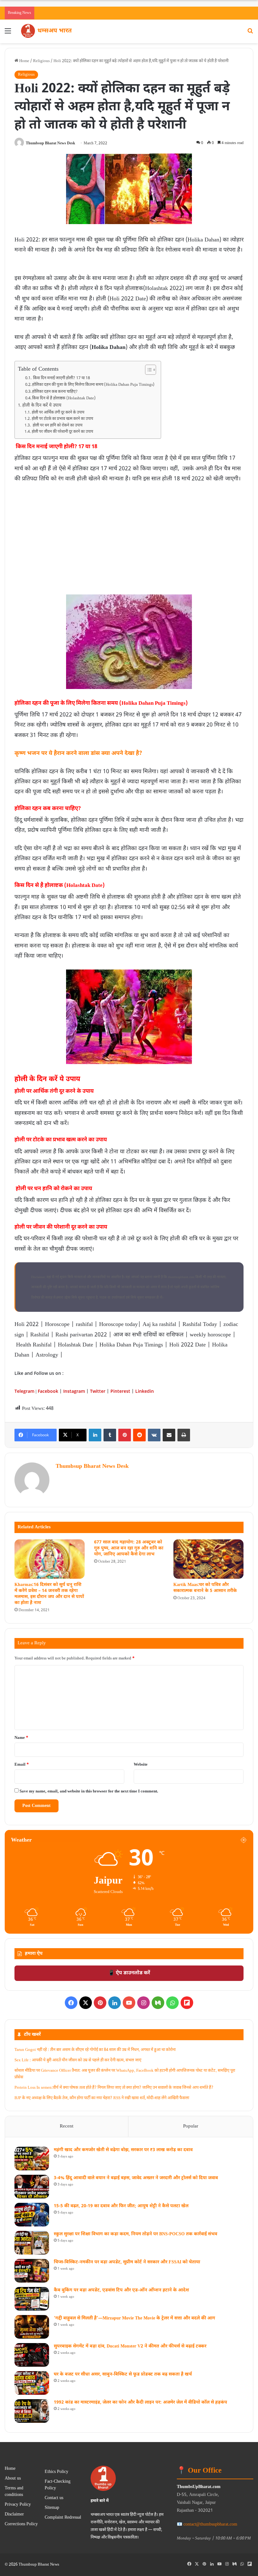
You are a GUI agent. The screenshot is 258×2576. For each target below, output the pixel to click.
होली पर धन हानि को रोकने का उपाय (57, 425)
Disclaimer (14, 2515)
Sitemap (52, 2508)
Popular (191, 2126)
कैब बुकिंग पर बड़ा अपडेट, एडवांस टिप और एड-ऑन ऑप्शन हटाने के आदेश (121, 2290)
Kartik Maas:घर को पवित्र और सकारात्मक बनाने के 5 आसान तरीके (205, 1588)
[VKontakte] (154, 1435)
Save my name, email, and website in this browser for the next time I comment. (89, 1791)
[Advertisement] (129, 531)
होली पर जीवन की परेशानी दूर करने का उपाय (62, 432)
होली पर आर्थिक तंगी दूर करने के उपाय (58, 413)
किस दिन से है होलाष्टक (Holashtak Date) (64, 398)
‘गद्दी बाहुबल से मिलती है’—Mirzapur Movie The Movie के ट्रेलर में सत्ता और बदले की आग (135, 2318)
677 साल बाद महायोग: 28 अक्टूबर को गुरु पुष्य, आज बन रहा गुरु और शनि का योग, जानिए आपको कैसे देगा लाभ (129, 1548)
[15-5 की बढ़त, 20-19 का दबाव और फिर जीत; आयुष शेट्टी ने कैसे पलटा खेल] (32, 2215)
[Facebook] (71, 2003)
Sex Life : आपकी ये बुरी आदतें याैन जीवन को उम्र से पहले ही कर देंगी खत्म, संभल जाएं (78, 2060)
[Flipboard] (187, 2003)
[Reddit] (139, 1435)
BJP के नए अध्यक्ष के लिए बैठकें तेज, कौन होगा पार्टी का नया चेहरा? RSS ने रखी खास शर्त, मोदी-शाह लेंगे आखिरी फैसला (102, 2098)
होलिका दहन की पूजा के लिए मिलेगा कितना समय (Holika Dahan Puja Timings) (93, 385)
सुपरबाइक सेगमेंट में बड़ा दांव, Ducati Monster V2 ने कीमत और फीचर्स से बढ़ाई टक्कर (130, 2346)
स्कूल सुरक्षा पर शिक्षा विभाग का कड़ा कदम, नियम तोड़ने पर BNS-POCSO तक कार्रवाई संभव (135, 2234)
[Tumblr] (110, 1435)
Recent (67, 2126)
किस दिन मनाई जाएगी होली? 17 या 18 (61, 378)
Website (141, 1765)
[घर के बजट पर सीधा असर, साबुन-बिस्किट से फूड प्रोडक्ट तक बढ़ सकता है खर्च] (32, 2383)
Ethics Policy (56, 2472)
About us (13, 2479)
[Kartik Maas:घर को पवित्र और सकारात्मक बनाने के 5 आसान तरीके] (208, 1559)
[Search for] (250, 34)
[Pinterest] (125, 1435)
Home (24, 61)
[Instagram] (143, 2003)
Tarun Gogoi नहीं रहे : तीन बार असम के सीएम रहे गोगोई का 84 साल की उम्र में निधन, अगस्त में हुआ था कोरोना (95, 2050)
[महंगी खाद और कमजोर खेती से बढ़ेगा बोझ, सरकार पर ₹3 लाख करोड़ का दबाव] (32, 2159)
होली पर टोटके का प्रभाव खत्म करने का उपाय (62, 419)
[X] (86, 2003)
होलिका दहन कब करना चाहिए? (55, 392)
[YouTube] (129, 2003)
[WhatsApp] (172, 2003)
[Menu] (8, 34)
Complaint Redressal (63, 2518)
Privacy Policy (18, 2505)
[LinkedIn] (95, 1435)
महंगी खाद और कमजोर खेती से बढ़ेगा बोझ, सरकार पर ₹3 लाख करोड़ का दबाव (123, 2150)
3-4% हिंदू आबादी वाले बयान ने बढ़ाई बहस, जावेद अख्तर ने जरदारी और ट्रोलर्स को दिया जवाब (136, 2178)
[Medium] (158, 2003)
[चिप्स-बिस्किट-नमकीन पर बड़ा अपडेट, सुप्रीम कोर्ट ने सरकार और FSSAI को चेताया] (32, 2271)
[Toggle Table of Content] (147, 370)
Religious (41, 61)
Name (21, 1738)
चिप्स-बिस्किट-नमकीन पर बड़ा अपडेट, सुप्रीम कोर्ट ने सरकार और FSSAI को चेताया (127, 2262)
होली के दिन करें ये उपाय (42, 406)
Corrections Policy (21, 2524)
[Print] (184, 1435)
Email (22, 1765)
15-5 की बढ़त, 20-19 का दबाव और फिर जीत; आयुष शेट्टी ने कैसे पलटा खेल (121, 2206)
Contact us (54, 2498)
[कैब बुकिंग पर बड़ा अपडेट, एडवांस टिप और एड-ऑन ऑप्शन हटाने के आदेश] (32, 2299)
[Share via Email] (169, 1435)
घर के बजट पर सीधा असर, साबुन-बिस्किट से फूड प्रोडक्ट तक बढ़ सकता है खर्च (123, 2374)
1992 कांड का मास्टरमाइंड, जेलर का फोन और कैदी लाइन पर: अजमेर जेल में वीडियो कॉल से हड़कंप (140, 2402)
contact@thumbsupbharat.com (210, 2524)
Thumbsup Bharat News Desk (50, 143)
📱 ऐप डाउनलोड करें (129, 1973)
